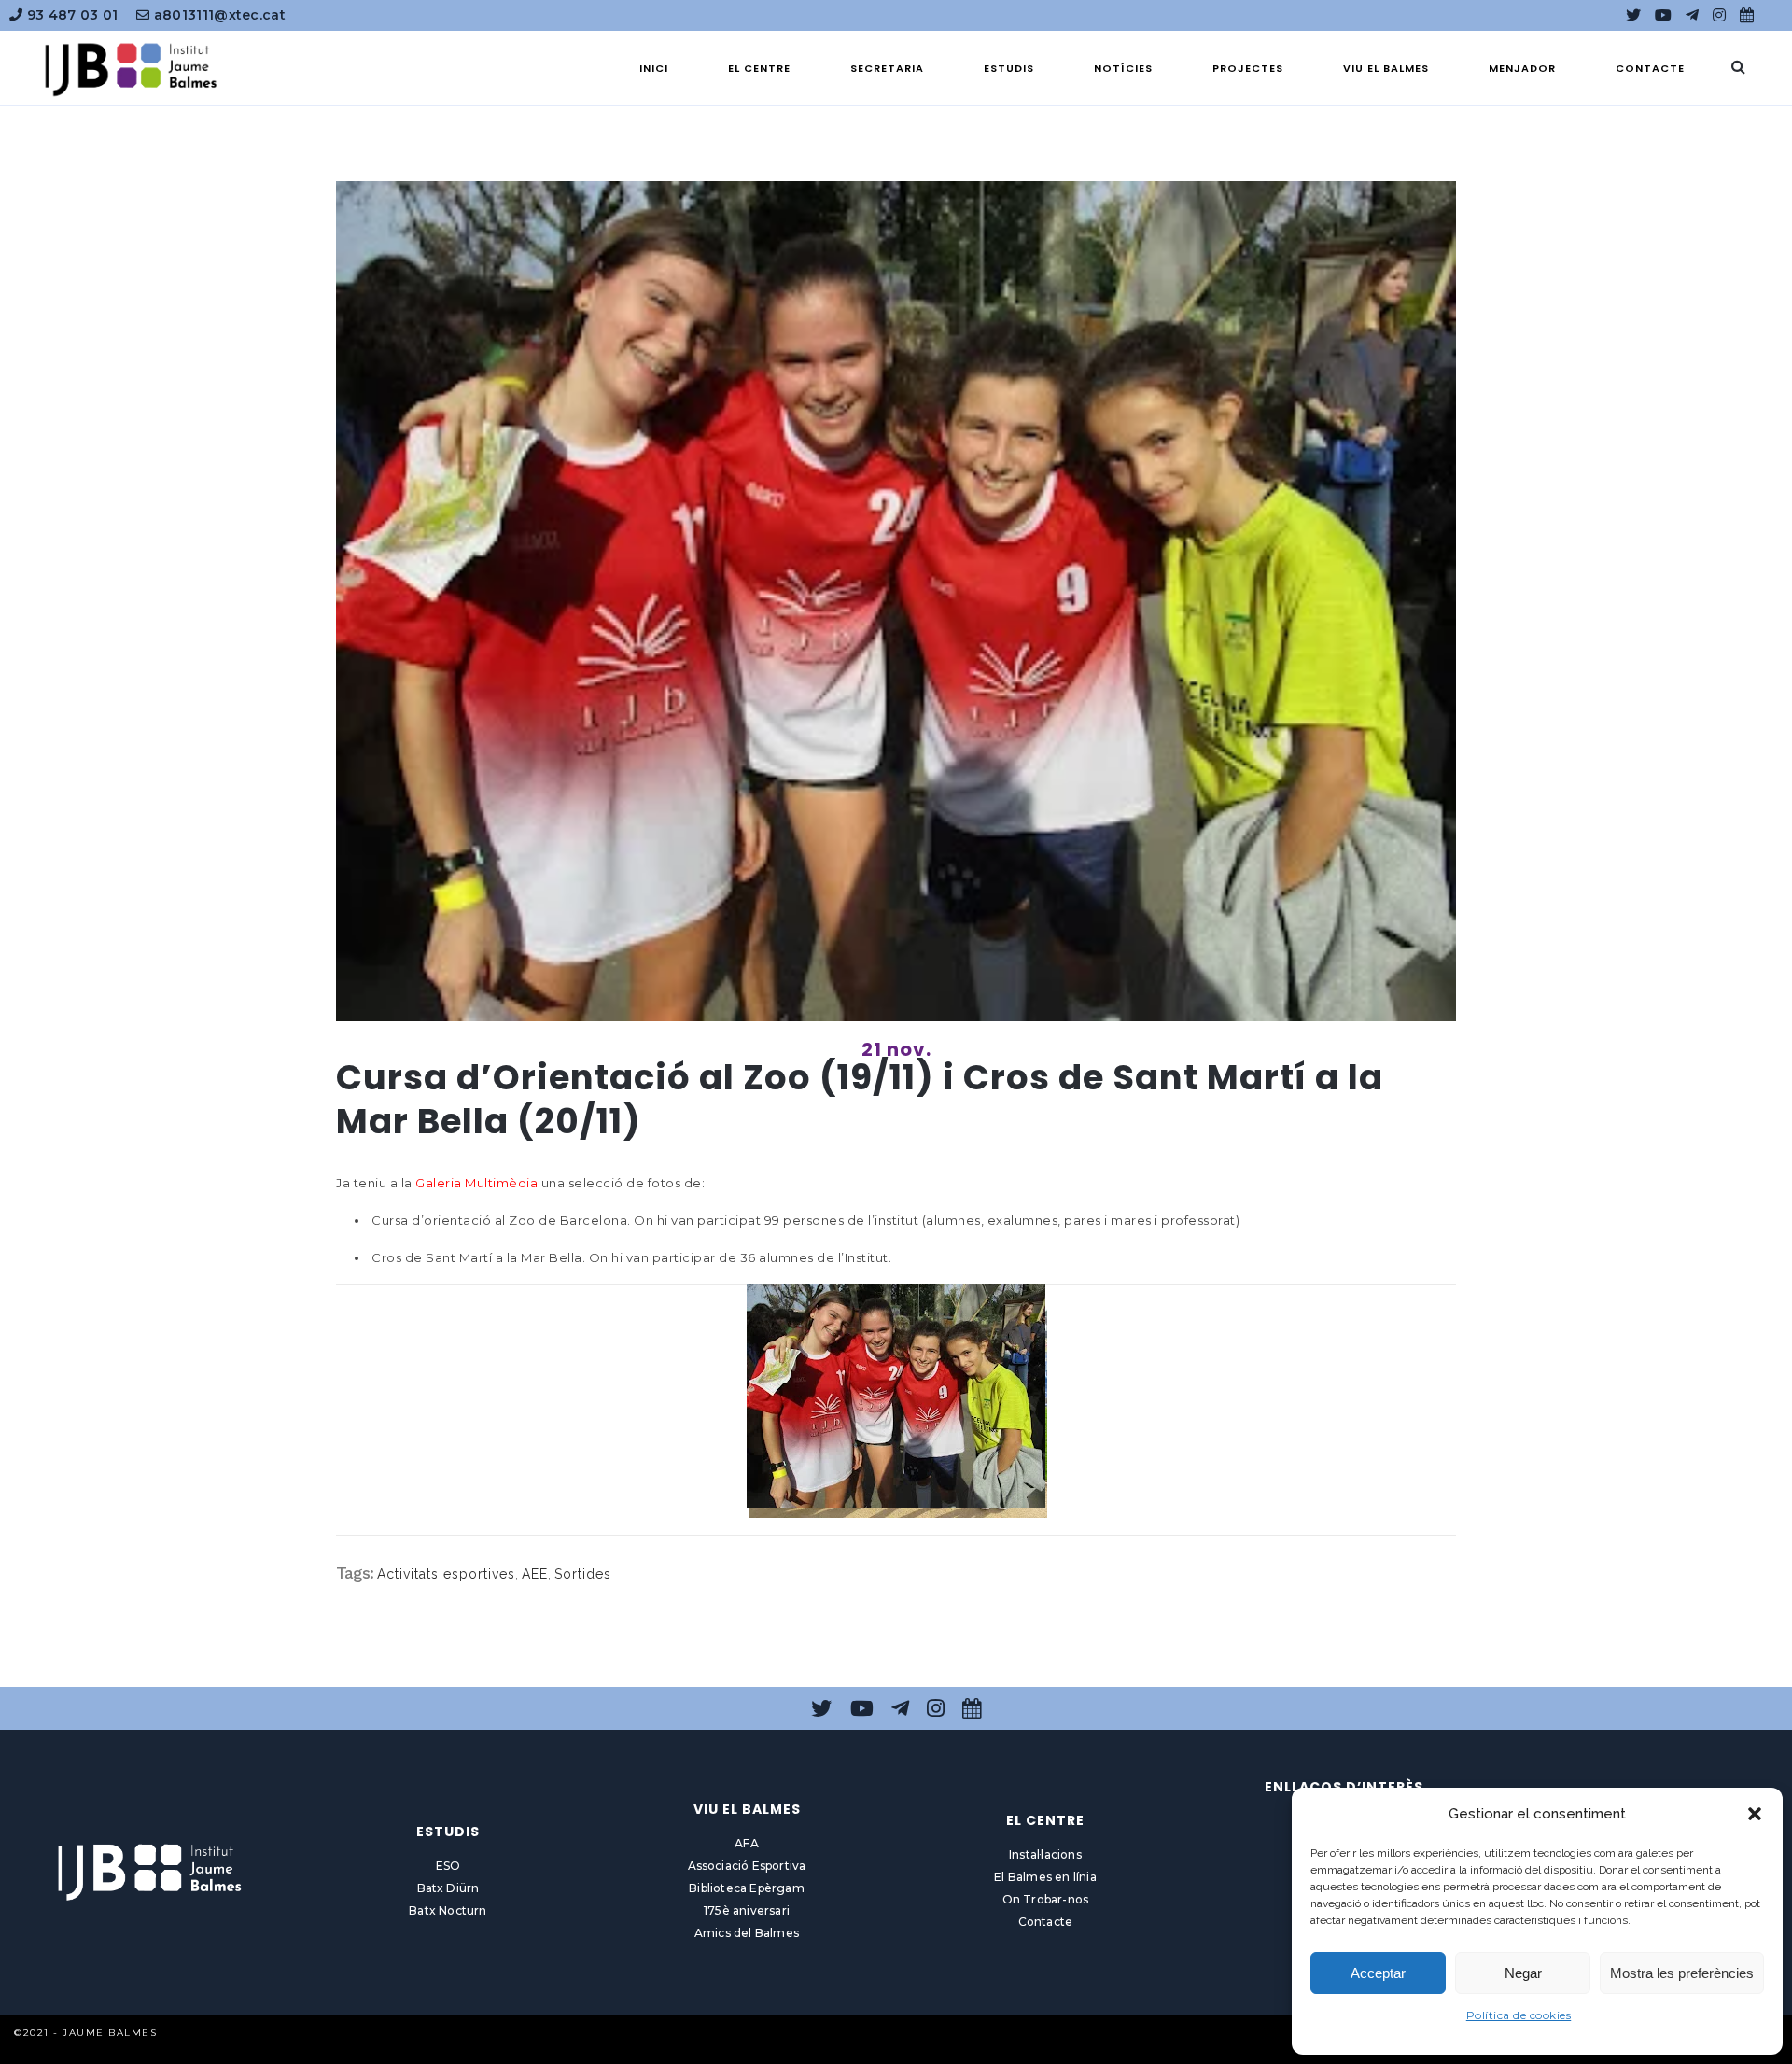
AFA (747, 1843)
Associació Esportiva (747, 1866)
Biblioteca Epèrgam (747, 1888)
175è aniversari (747, 1910)
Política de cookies (1519, 2015)
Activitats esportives (446, 1574)
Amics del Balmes (747, 1933)
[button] (1755, 1814)
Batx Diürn (448, 1888)
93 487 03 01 (70, 15)
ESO (448, 1866)
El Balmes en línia (1045, 1877)
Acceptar (1378, 1973)
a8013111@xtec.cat (218, 15)
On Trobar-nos (1046, 1899)
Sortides (583, 1574)
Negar (1523, 1973)
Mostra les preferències (1682, 1973)
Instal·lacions (1045, 1854)
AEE (535, 1574)
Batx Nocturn (448, 1910)
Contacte (1046, 1922)
